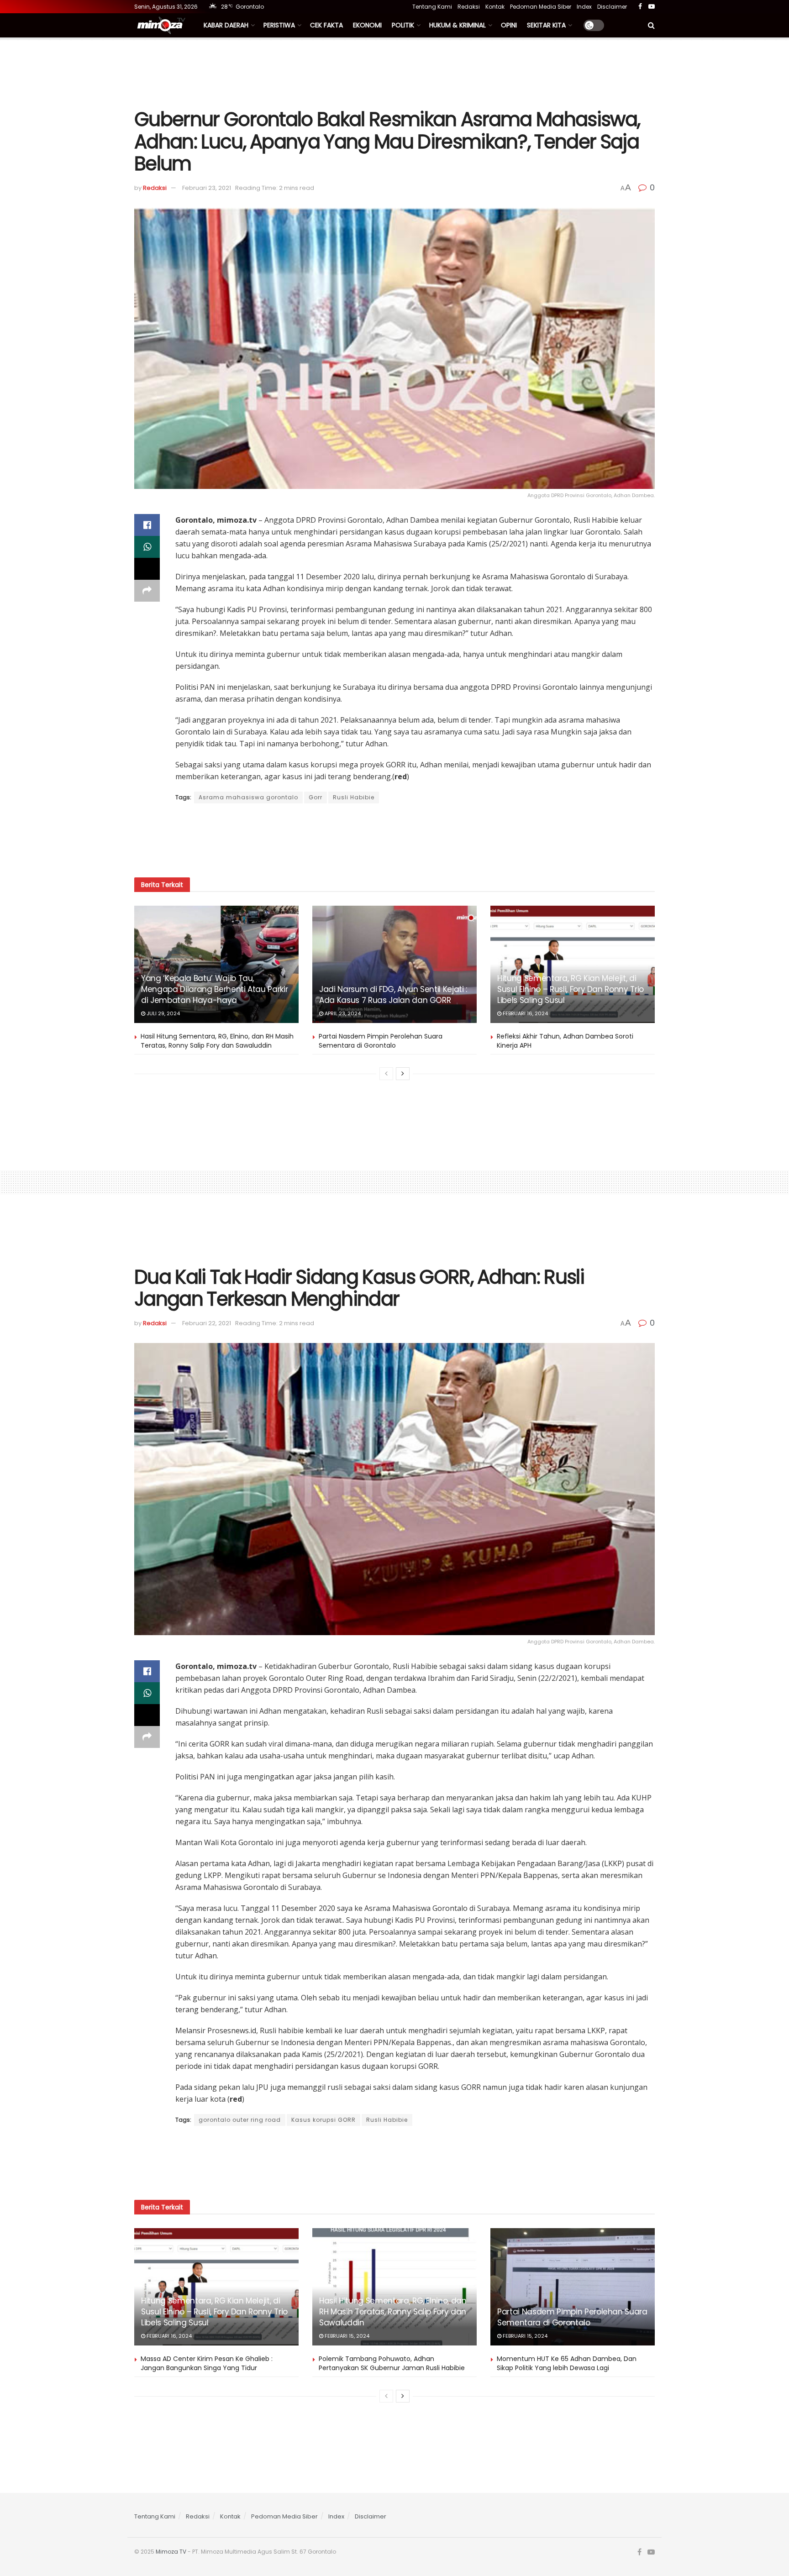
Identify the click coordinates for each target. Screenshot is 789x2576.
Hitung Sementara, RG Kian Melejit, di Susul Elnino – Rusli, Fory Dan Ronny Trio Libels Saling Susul (571, 989)
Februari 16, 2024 (525, 1013)
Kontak (495, 7)
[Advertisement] (394, 72)
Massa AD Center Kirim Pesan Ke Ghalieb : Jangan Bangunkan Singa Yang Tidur (207, 2363)
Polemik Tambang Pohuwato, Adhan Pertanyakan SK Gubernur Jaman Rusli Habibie (392, 2363)
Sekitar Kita (546, 25)
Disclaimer (612, 7)
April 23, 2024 (342, 1013)
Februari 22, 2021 (207, 1323)
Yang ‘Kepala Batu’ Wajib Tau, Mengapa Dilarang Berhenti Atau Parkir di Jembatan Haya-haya (214, 989)
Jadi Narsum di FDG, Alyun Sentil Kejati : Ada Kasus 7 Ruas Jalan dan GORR (393, 995)
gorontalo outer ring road (240, 2120)
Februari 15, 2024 (346, 2336)
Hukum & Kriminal (458, 25)
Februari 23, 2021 (207, 188)
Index (584, 7)
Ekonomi (367, 25)
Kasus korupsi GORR (323, 2120)
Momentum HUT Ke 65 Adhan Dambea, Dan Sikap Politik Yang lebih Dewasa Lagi (567, 2363)
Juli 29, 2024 (163, 1013)
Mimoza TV (171, 2552)
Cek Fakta (326, 25)
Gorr (316, 797)
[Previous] (386, 1074)
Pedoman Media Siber (541, 7)
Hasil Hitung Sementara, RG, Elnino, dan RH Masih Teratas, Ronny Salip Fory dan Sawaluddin (217, 1041)
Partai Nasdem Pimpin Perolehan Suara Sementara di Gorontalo (381, 1041)
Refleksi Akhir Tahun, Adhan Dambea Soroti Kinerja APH (565, 1041)
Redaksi (469, 7)
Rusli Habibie (354, 797)
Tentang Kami (432, 7)
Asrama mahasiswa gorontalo (248, 797)
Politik (403, 25)
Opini (509, 25)
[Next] (403, 1074)
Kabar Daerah (226, 25)
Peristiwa (279, 25)
